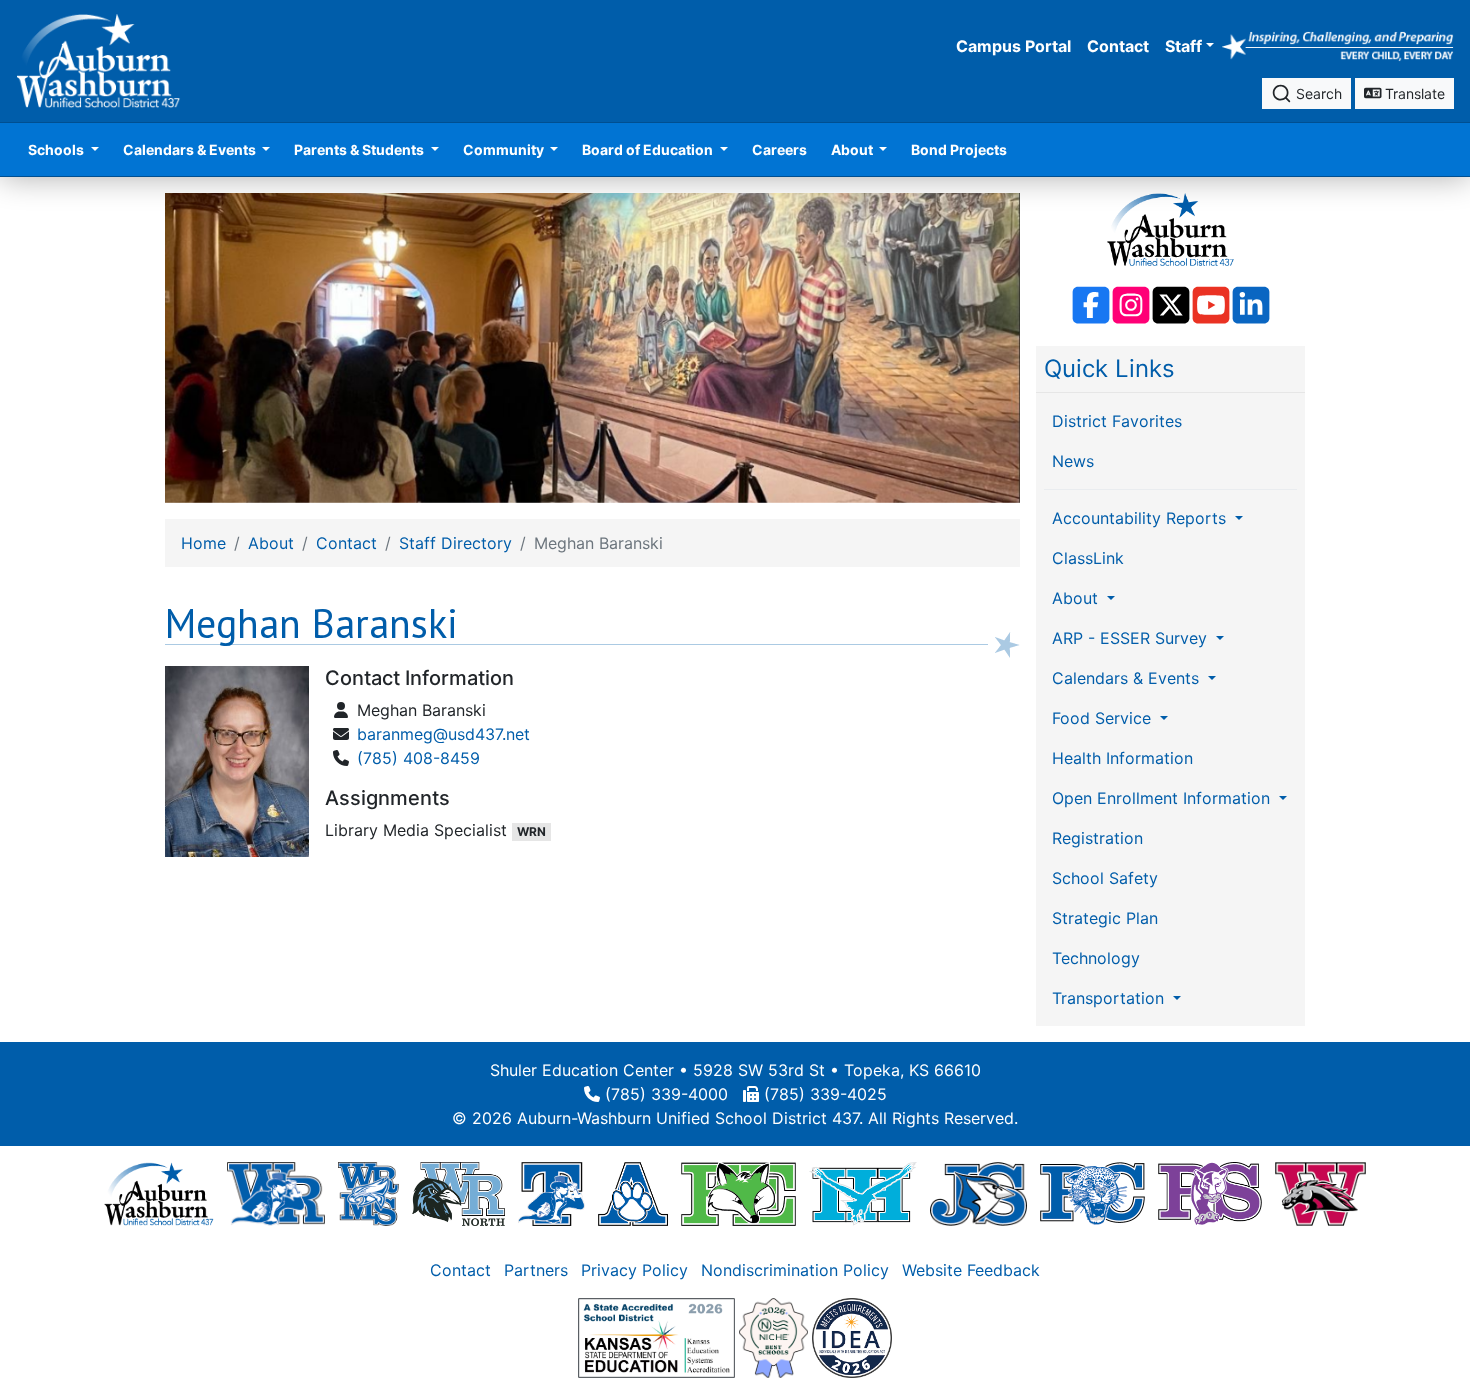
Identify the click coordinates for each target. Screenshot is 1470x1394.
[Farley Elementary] (738, 1193)
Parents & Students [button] (360, 149)
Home (203, 543)
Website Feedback (971, 1270)
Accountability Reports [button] (1141, 518)
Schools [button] (57, 149)
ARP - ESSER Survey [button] (1132, 638)
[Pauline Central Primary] (1092, 1193)
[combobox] (1306, 93)
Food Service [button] (1104, 718)
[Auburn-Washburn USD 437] (159, 1193)
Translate (1413, 93)
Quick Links (1109, 368)
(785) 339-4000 (666, 1094)
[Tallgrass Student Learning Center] (551, 1193)
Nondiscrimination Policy (795, 1270)
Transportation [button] (1110, 998)
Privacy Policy (634, 1270)
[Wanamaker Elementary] (1320, 1193)
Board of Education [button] (649, 149)
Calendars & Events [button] (191, 149)
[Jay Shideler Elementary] (978, 1193)
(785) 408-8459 (418, 758)
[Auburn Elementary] (633, 1193)
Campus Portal (1013, 46)
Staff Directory (455, 543)
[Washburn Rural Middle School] (368, 1193)
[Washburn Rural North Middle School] (459, 1193)
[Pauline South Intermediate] (1210, 1193)
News (1073, 461)
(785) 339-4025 (825, 1094)
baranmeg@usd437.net (443, 734)
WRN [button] (531, 831)
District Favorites (1117, 421)
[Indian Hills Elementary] (863, 1193)
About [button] (853, 149)
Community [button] (505, 149)
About (271, 543)
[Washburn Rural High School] (275, 1193)
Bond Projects (959, 149)
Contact (1118, 46)
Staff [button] (1183, 46)
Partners (536, 1270)
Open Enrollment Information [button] (1163, 798)
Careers (779, 149)
